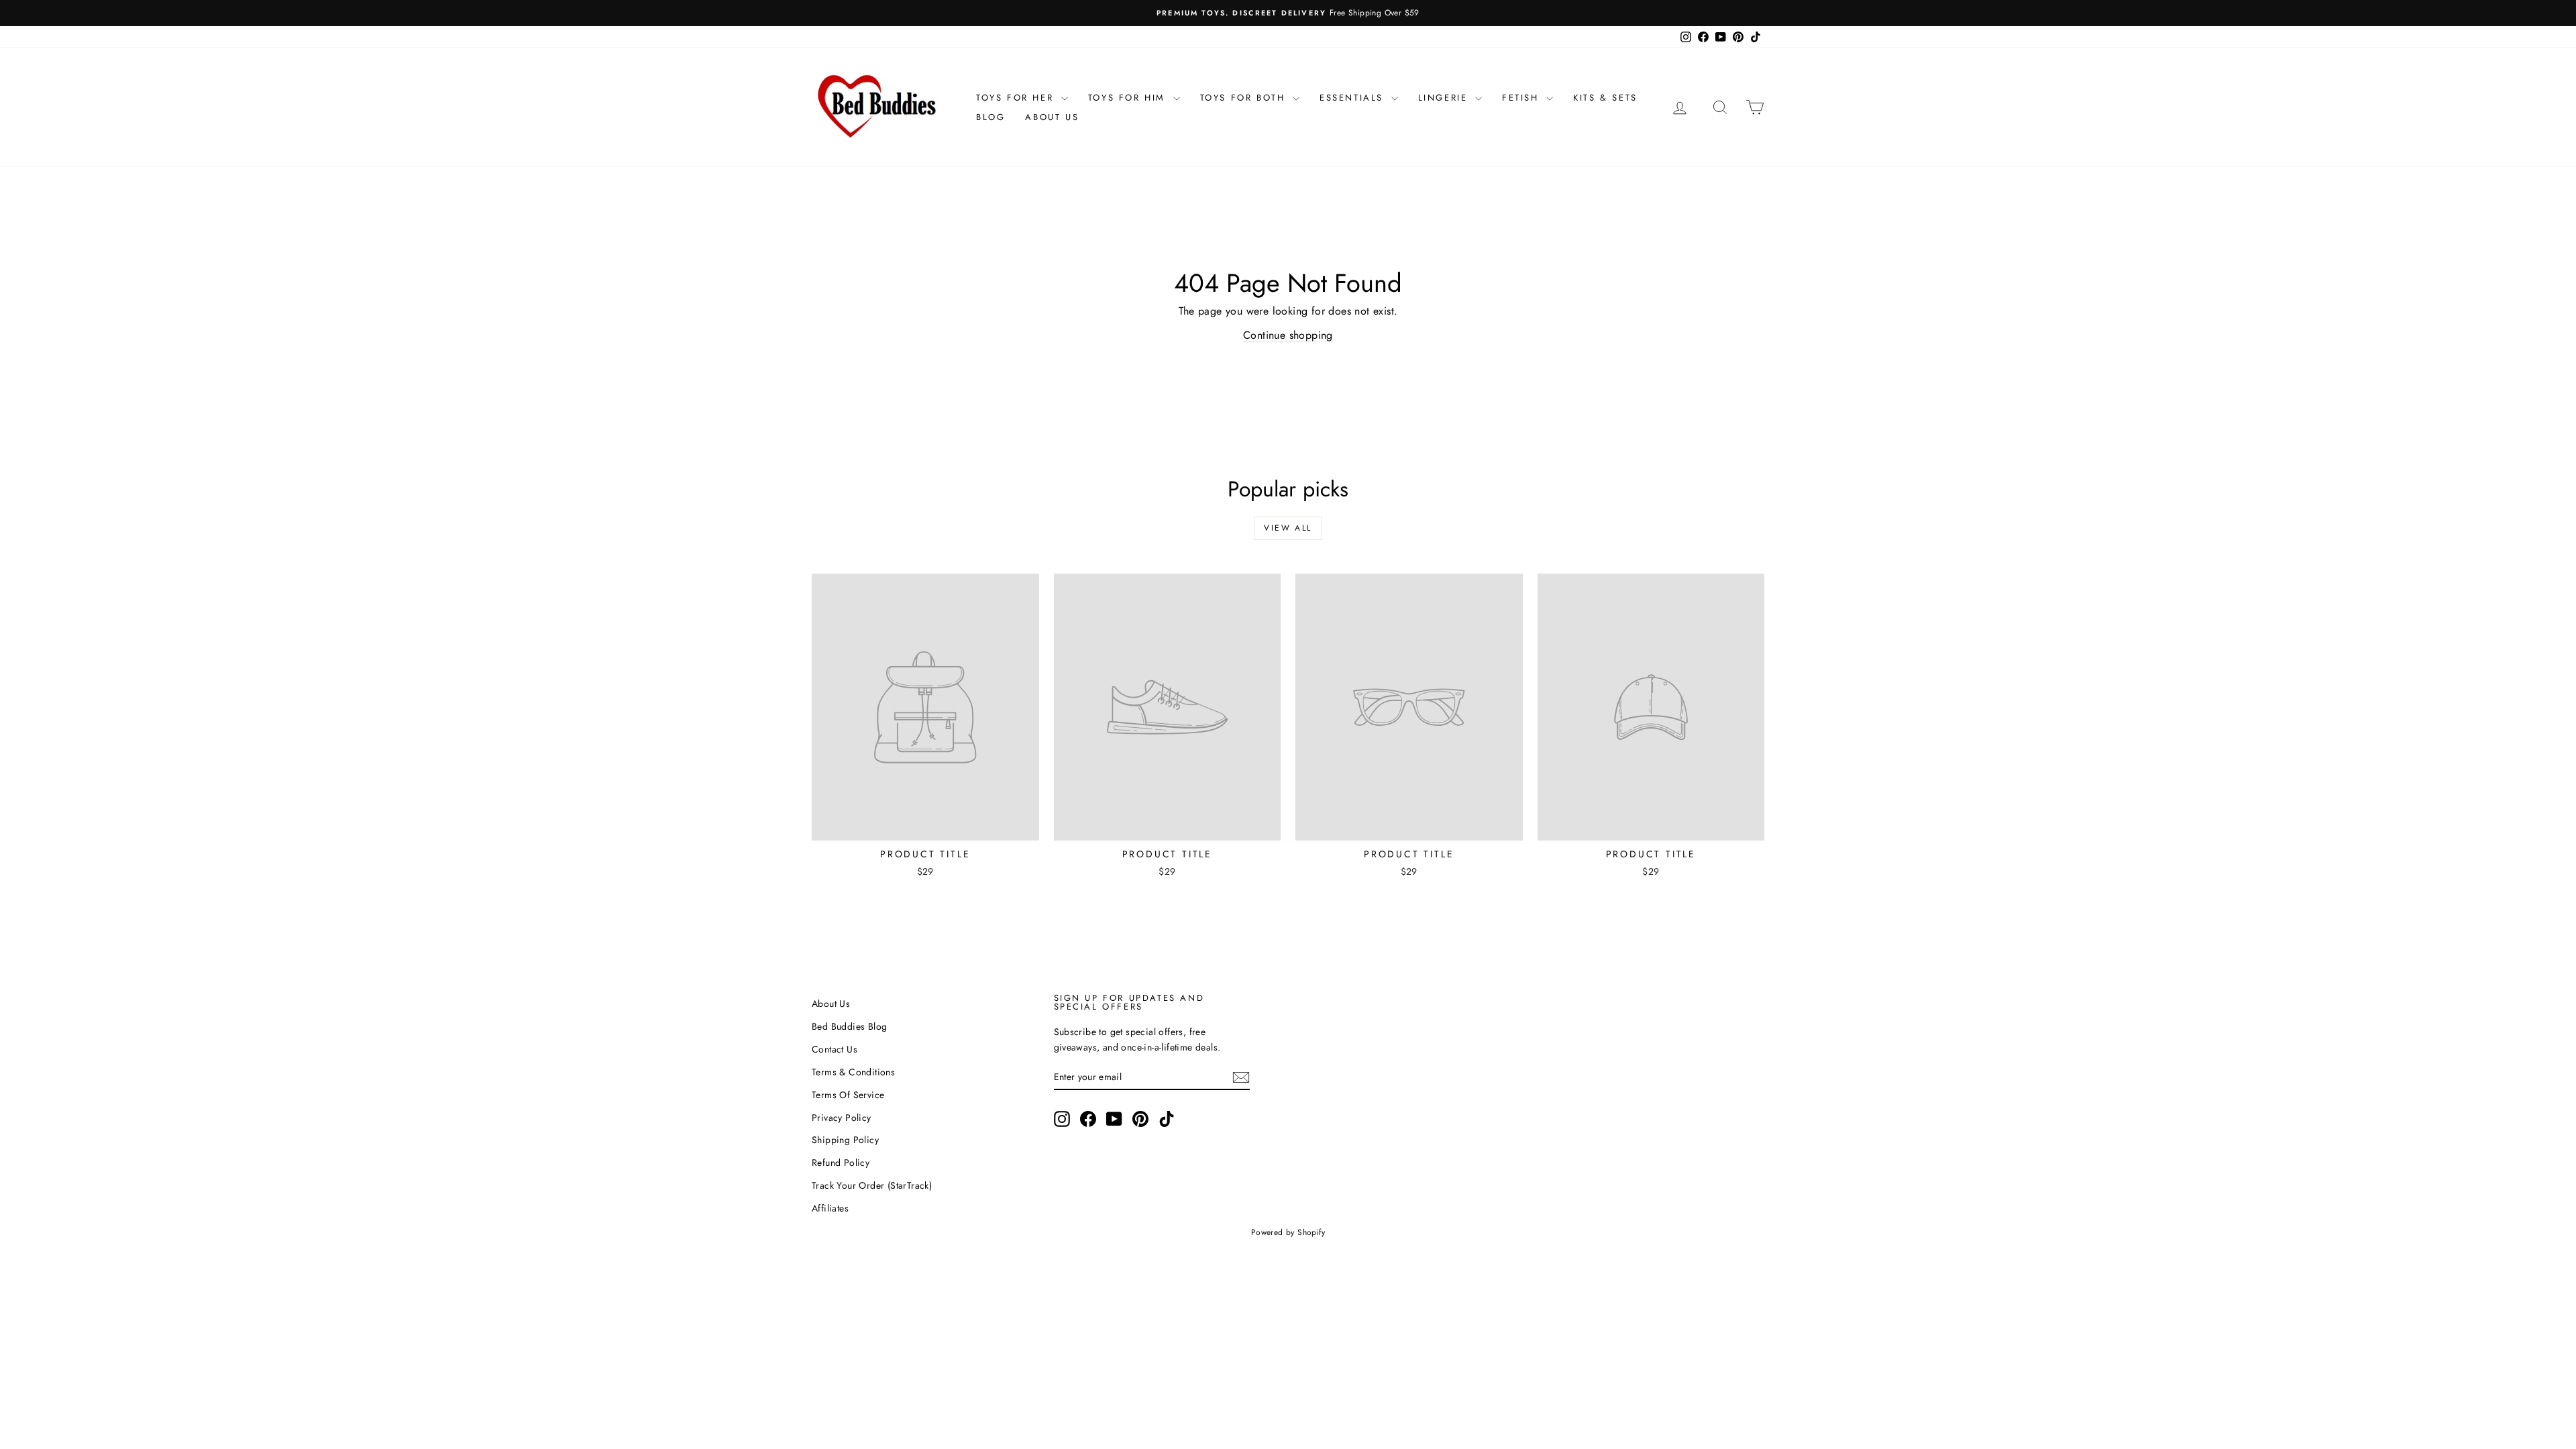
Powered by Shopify (1288, 1232)
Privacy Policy (842, 1118)
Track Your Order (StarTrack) (872, 1185)
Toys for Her (1017, 98)
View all (1288, 528)
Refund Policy (841, 1163)
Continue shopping (1288, 335)
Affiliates (830, 1208)
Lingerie (1445, 98)
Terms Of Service (848, 1095)
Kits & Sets (1605, 98)
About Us (1052, 117)
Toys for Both (1245, 98)
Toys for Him (1129, 98)
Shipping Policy (845, 1140)
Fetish (1522, 98)
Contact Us (835, 1049)
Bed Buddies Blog (849, 1026)
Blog (990, 117)
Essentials (1354, 98)
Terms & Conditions (853, 1072)
